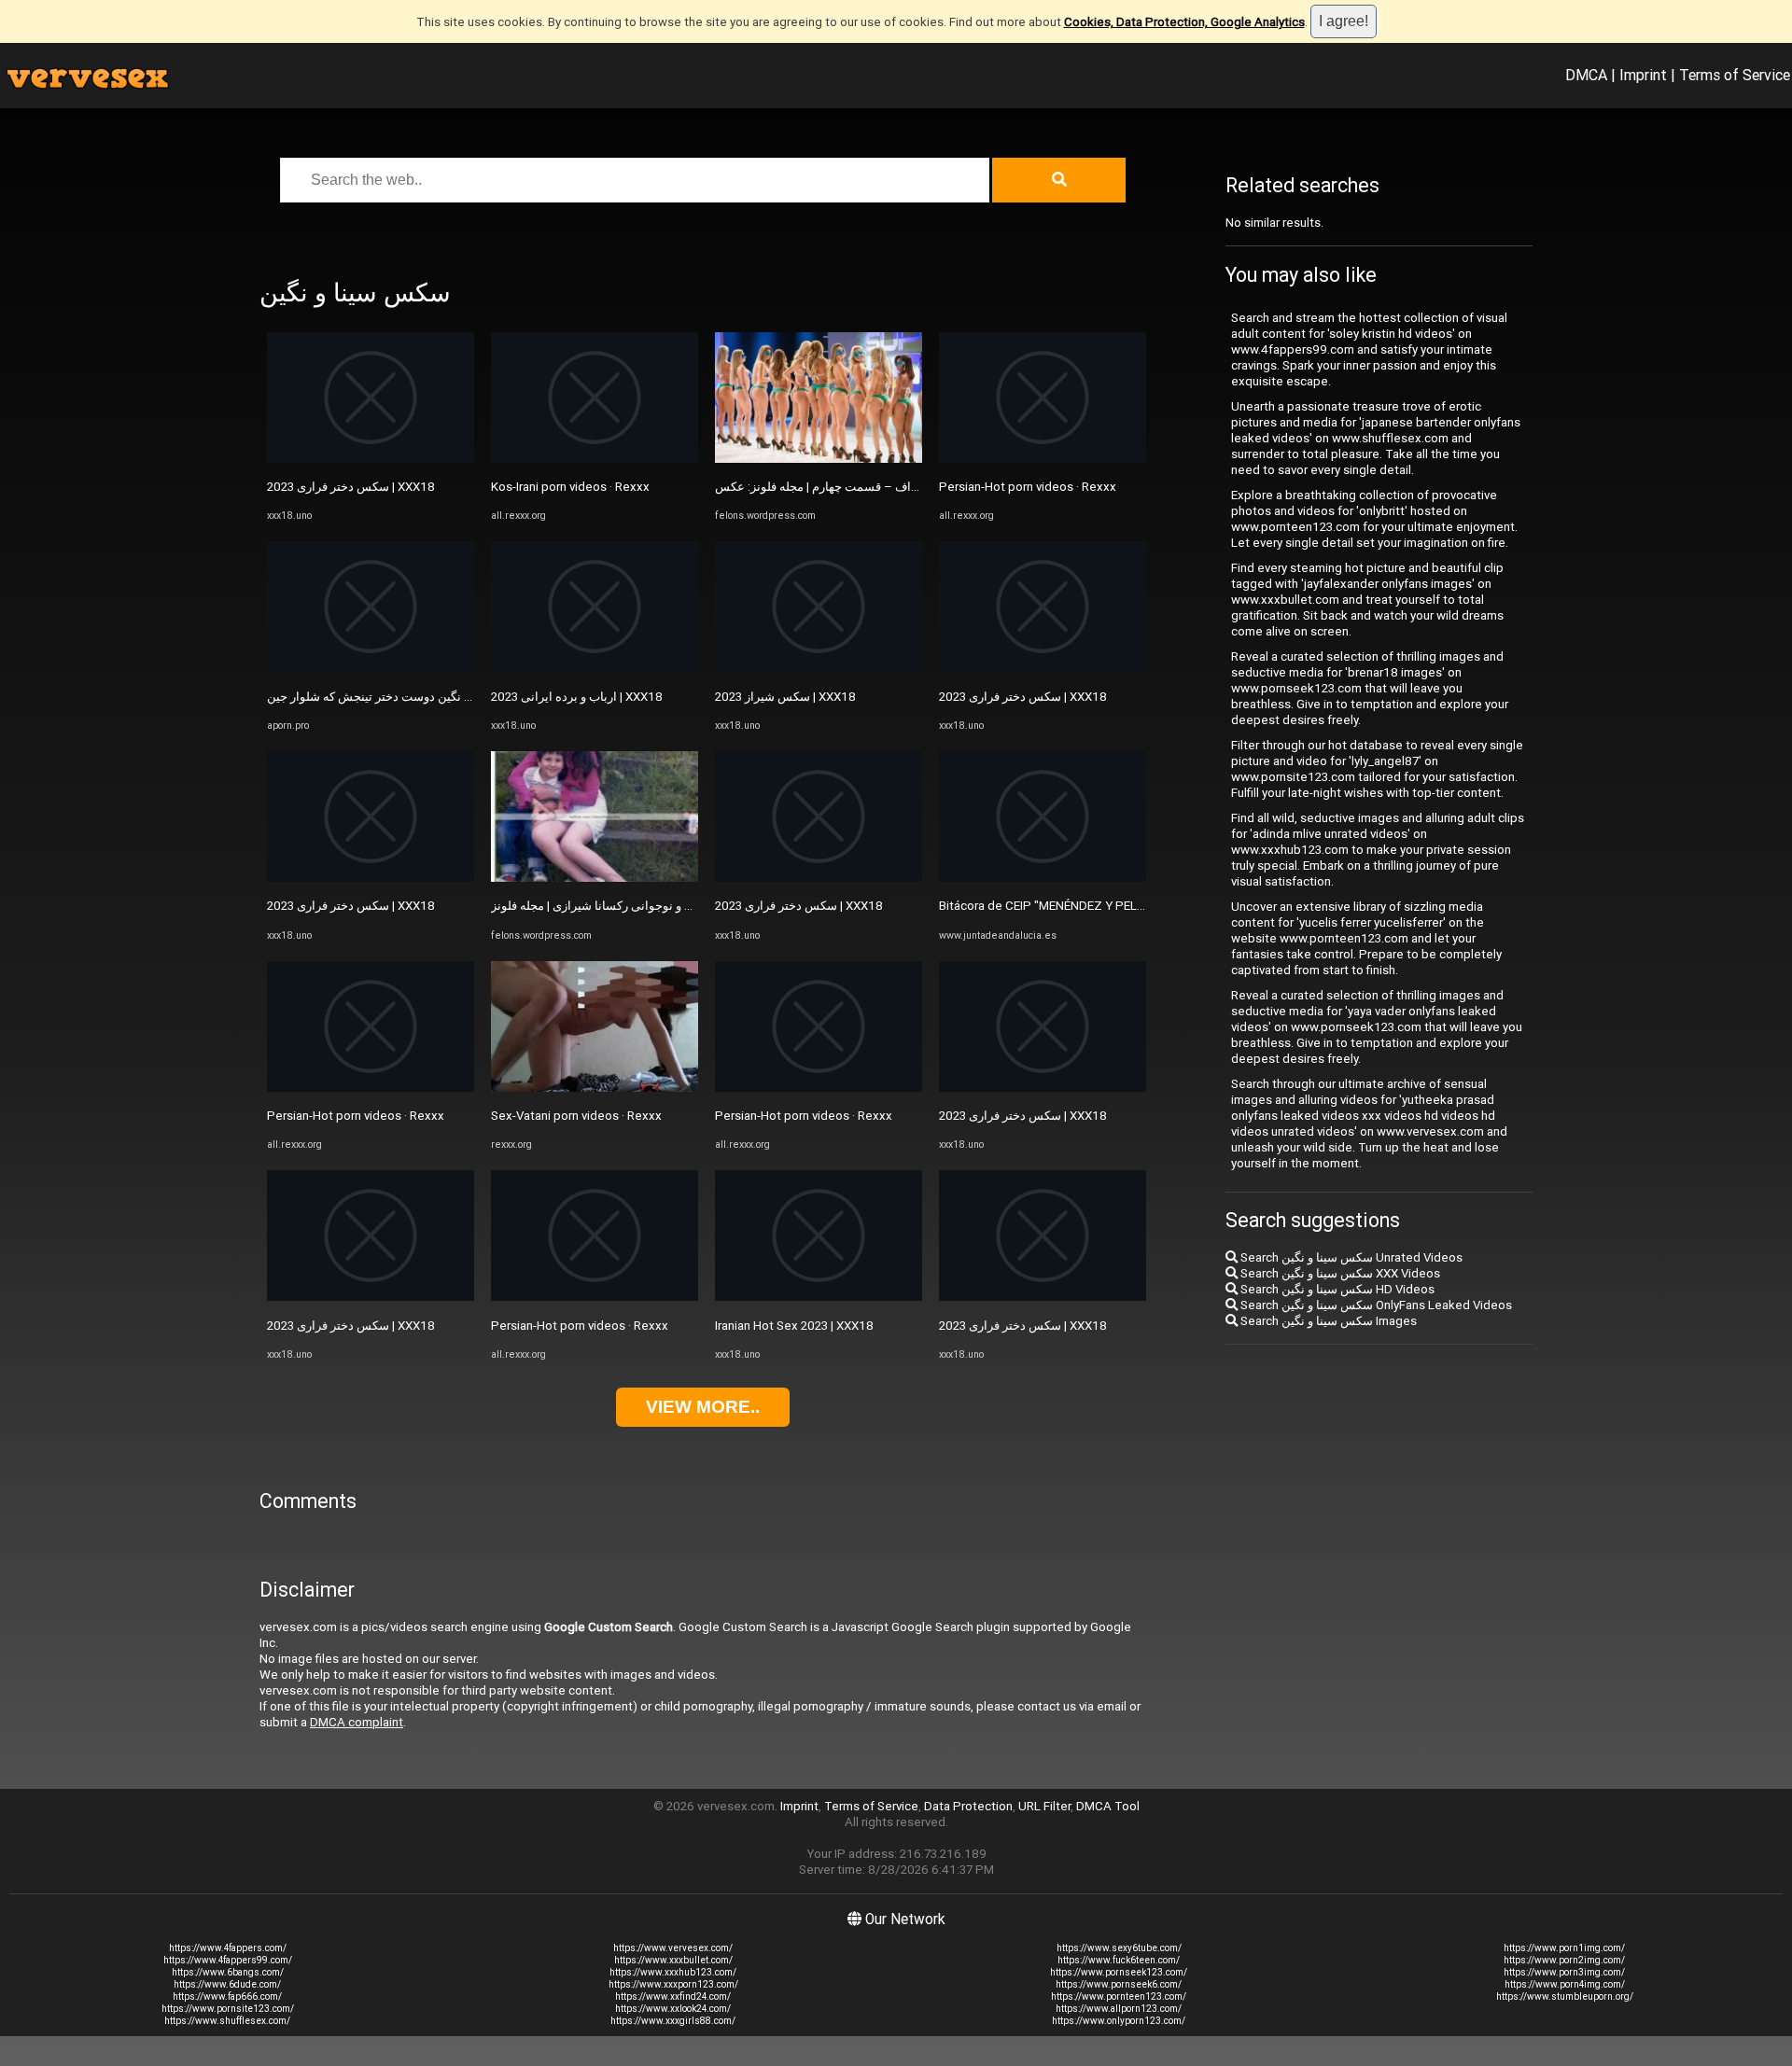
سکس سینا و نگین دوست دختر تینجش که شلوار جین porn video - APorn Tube (467, 697)
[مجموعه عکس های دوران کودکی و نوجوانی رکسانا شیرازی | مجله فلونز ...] (595, 878)
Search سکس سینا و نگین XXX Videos (1339, 1273)
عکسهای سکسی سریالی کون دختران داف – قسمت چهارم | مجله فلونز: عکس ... (917, 487)
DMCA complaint (357, 1722)
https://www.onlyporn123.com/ (1119, 2021)
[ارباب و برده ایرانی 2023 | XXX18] (595, 668)
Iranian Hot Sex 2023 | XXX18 (794, 1326)
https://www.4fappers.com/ (228, 1948)
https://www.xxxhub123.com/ (673, 1972)
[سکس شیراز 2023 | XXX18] (819, 668)
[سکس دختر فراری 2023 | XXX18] (371, 459)
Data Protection (968, 1806)
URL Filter (1044, 1806)
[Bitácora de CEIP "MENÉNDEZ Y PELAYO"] (1043, 878)
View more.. (703, 1407)
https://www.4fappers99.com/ (228, 1960)
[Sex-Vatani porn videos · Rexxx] (595, 1088)
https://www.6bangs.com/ (228, 1972)
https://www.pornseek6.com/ (1119, 1984)
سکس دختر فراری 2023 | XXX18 (351, 487)
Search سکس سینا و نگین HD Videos (1336, 1289)
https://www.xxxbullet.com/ (673, 1960)
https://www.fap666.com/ (227, 1996)
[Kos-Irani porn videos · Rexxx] (595, 459)
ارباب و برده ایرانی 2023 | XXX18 (577, 697)
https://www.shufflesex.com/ (227, 2021)
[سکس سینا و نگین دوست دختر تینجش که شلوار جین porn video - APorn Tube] (371, 668)
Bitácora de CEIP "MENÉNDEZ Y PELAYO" (1052, 906)
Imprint (1643, 75)
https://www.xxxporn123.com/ (673, 1984)
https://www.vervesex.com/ (673, 1948)
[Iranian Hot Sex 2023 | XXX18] (819, 1297)
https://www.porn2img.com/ (1564, 1960)
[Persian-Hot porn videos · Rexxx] (371, 1088)
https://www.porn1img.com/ (1564, 1948)
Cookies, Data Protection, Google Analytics (1184, 22)
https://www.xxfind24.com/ (673, 1996)
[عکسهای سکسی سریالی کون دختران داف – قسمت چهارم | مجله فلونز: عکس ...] (819, 459)
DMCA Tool (1108, 1806)
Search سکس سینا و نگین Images (1327, 1321)
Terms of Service (1735, 75)
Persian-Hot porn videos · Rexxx (356, 1116)
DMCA (1586, 75)
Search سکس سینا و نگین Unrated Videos (1350, 1257)
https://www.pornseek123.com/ (1119, 1972)
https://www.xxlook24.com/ (673, 2009)
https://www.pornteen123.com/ (1119, 1996)
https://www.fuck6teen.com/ (1119, 1960)
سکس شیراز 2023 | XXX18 (785, 697)
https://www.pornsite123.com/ (228, 2009)
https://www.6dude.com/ (227, 1984)
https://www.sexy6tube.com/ (1119, 1948)
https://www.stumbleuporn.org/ (1565, 1996)
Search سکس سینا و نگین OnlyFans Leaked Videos (1375, 1305)
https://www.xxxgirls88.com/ (673, 2021)
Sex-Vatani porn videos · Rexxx (576, 1116)
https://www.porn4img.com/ (1565, 1984)
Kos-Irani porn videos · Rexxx (570, 487)
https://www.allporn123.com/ (1119, 2009)
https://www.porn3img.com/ (1564, 1972)
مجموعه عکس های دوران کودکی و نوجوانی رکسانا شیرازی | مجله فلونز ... (676, 906)
